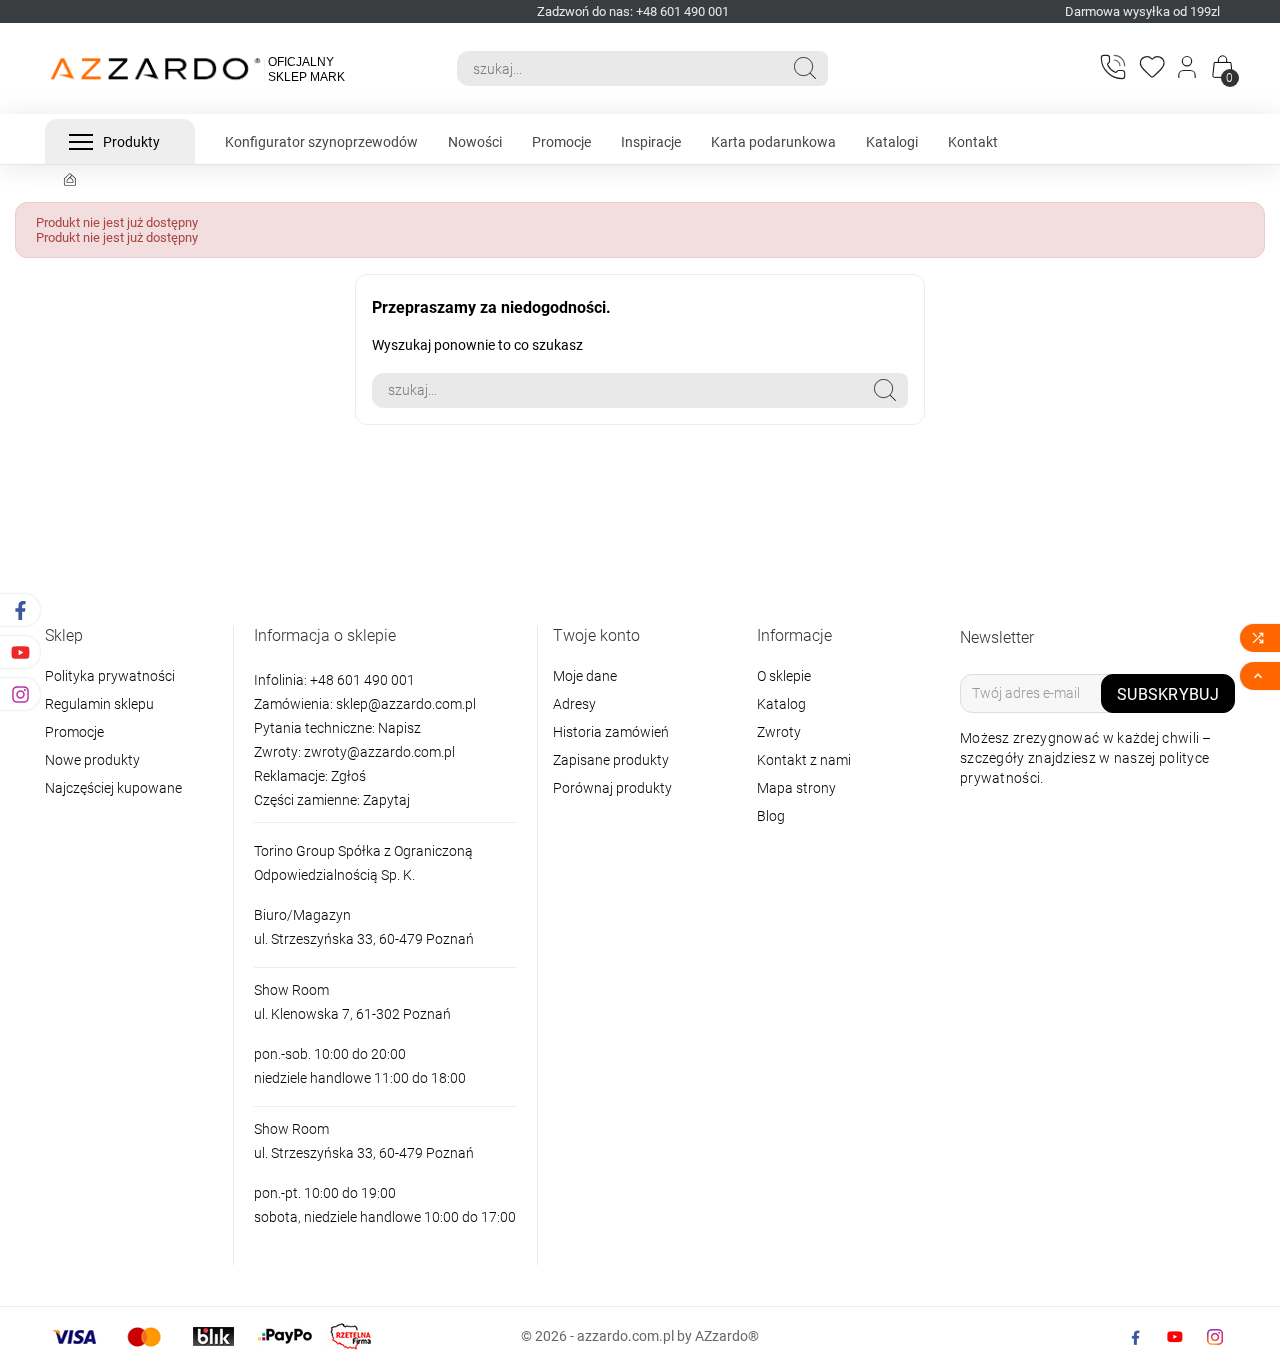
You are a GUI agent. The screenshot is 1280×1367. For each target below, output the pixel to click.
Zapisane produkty (611, 760)
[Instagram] (1215, 1337)
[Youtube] (1175, 1337)
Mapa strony (796, 788)
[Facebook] (1135, 1337)
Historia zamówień (611, 732)
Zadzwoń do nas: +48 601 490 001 (633, 11)
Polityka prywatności (110, 676)
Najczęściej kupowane (113, 788)
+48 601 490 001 (361, 680)
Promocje (74, 732)
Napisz (399, 728)
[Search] (805, 68)
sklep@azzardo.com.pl (406, 704)
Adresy (574, 704)
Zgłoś (348, 776)
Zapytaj (386, 800)
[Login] (1188, 69)
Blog (771, 816)
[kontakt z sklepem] (1112, 66)
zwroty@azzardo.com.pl (379, 752)
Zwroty (779, 732)
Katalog (781, 704)
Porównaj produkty (612, 788)
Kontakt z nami (804, 760)
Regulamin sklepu (99, 704)
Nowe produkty (92, 760)
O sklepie (784, 676)
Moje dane (585, 676)
